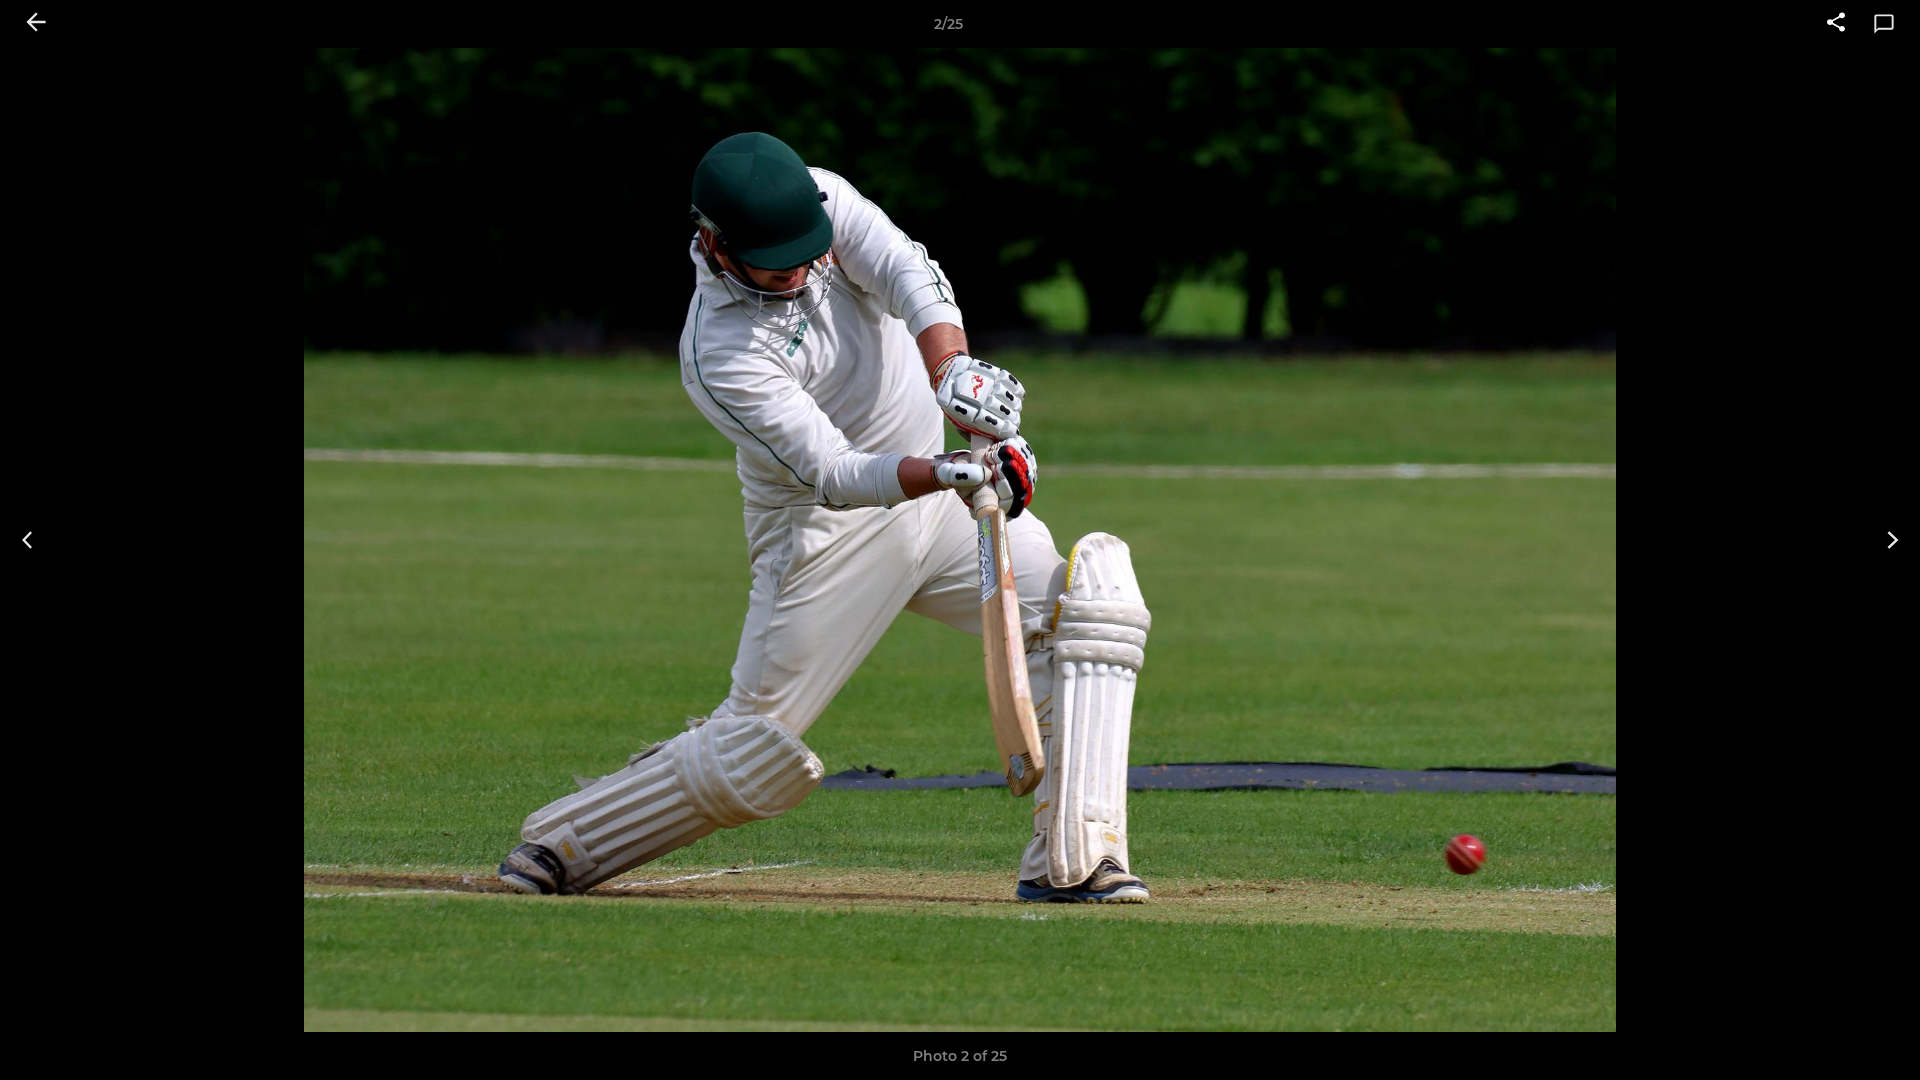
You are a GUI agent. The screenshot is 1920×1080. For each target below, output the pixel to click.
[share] (1836, 24)
